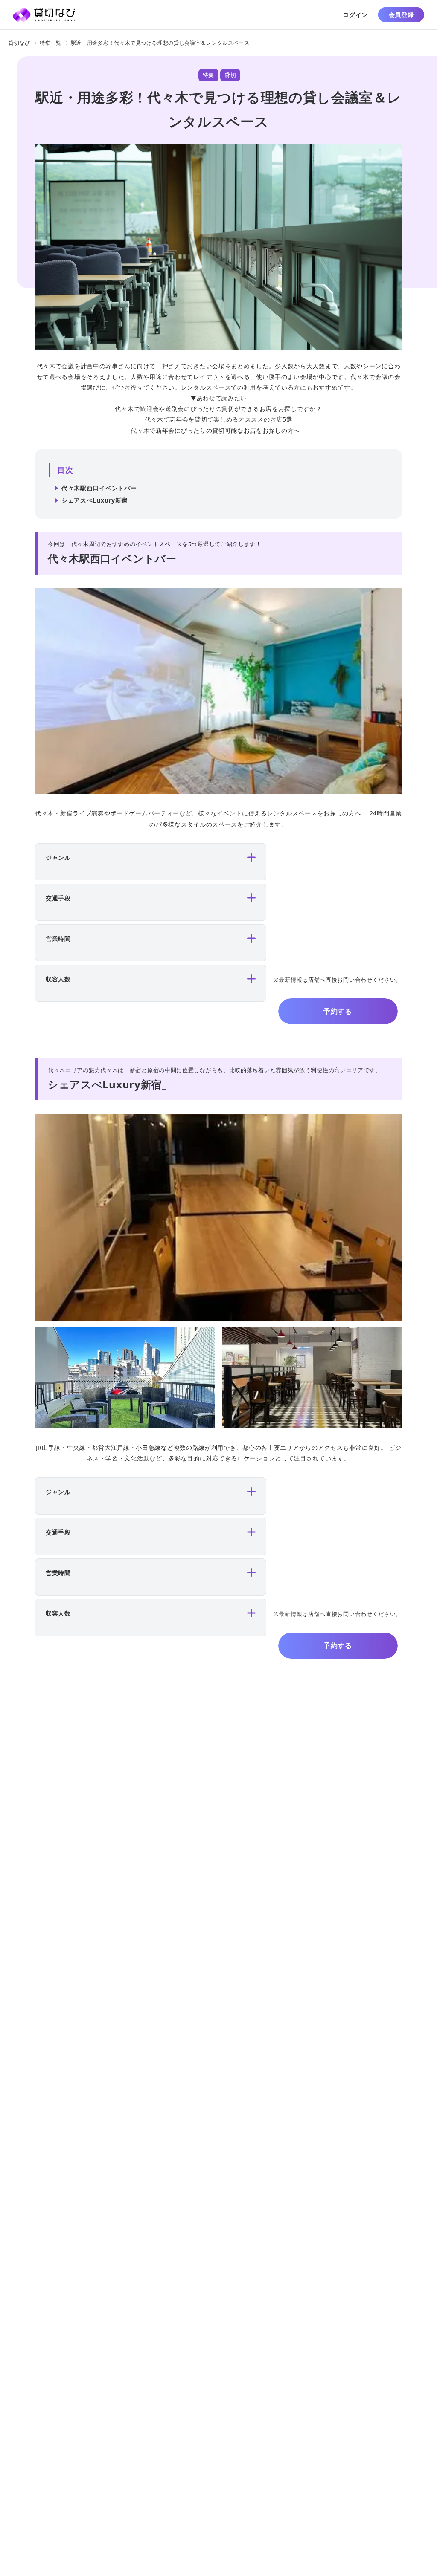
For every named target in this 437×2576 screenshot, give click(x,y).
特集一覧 (51, 43)
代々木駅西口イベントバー (99, 488)
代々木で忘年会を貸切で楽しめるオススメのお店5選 (219, 419)
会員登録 (401, 15)
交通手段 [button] (58, 898)
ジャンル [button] (58, 857)
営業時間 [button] (58, 938)
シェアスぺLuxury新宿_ (96, 500)
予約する (338, 1011)
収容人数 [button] (58, 979)
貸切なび (19, 43)
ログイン (355, 15)
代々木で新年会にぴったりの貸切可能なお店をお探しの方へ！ (218, 430)
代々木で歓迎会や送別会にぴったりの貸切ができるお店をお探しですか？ (218, 409)
